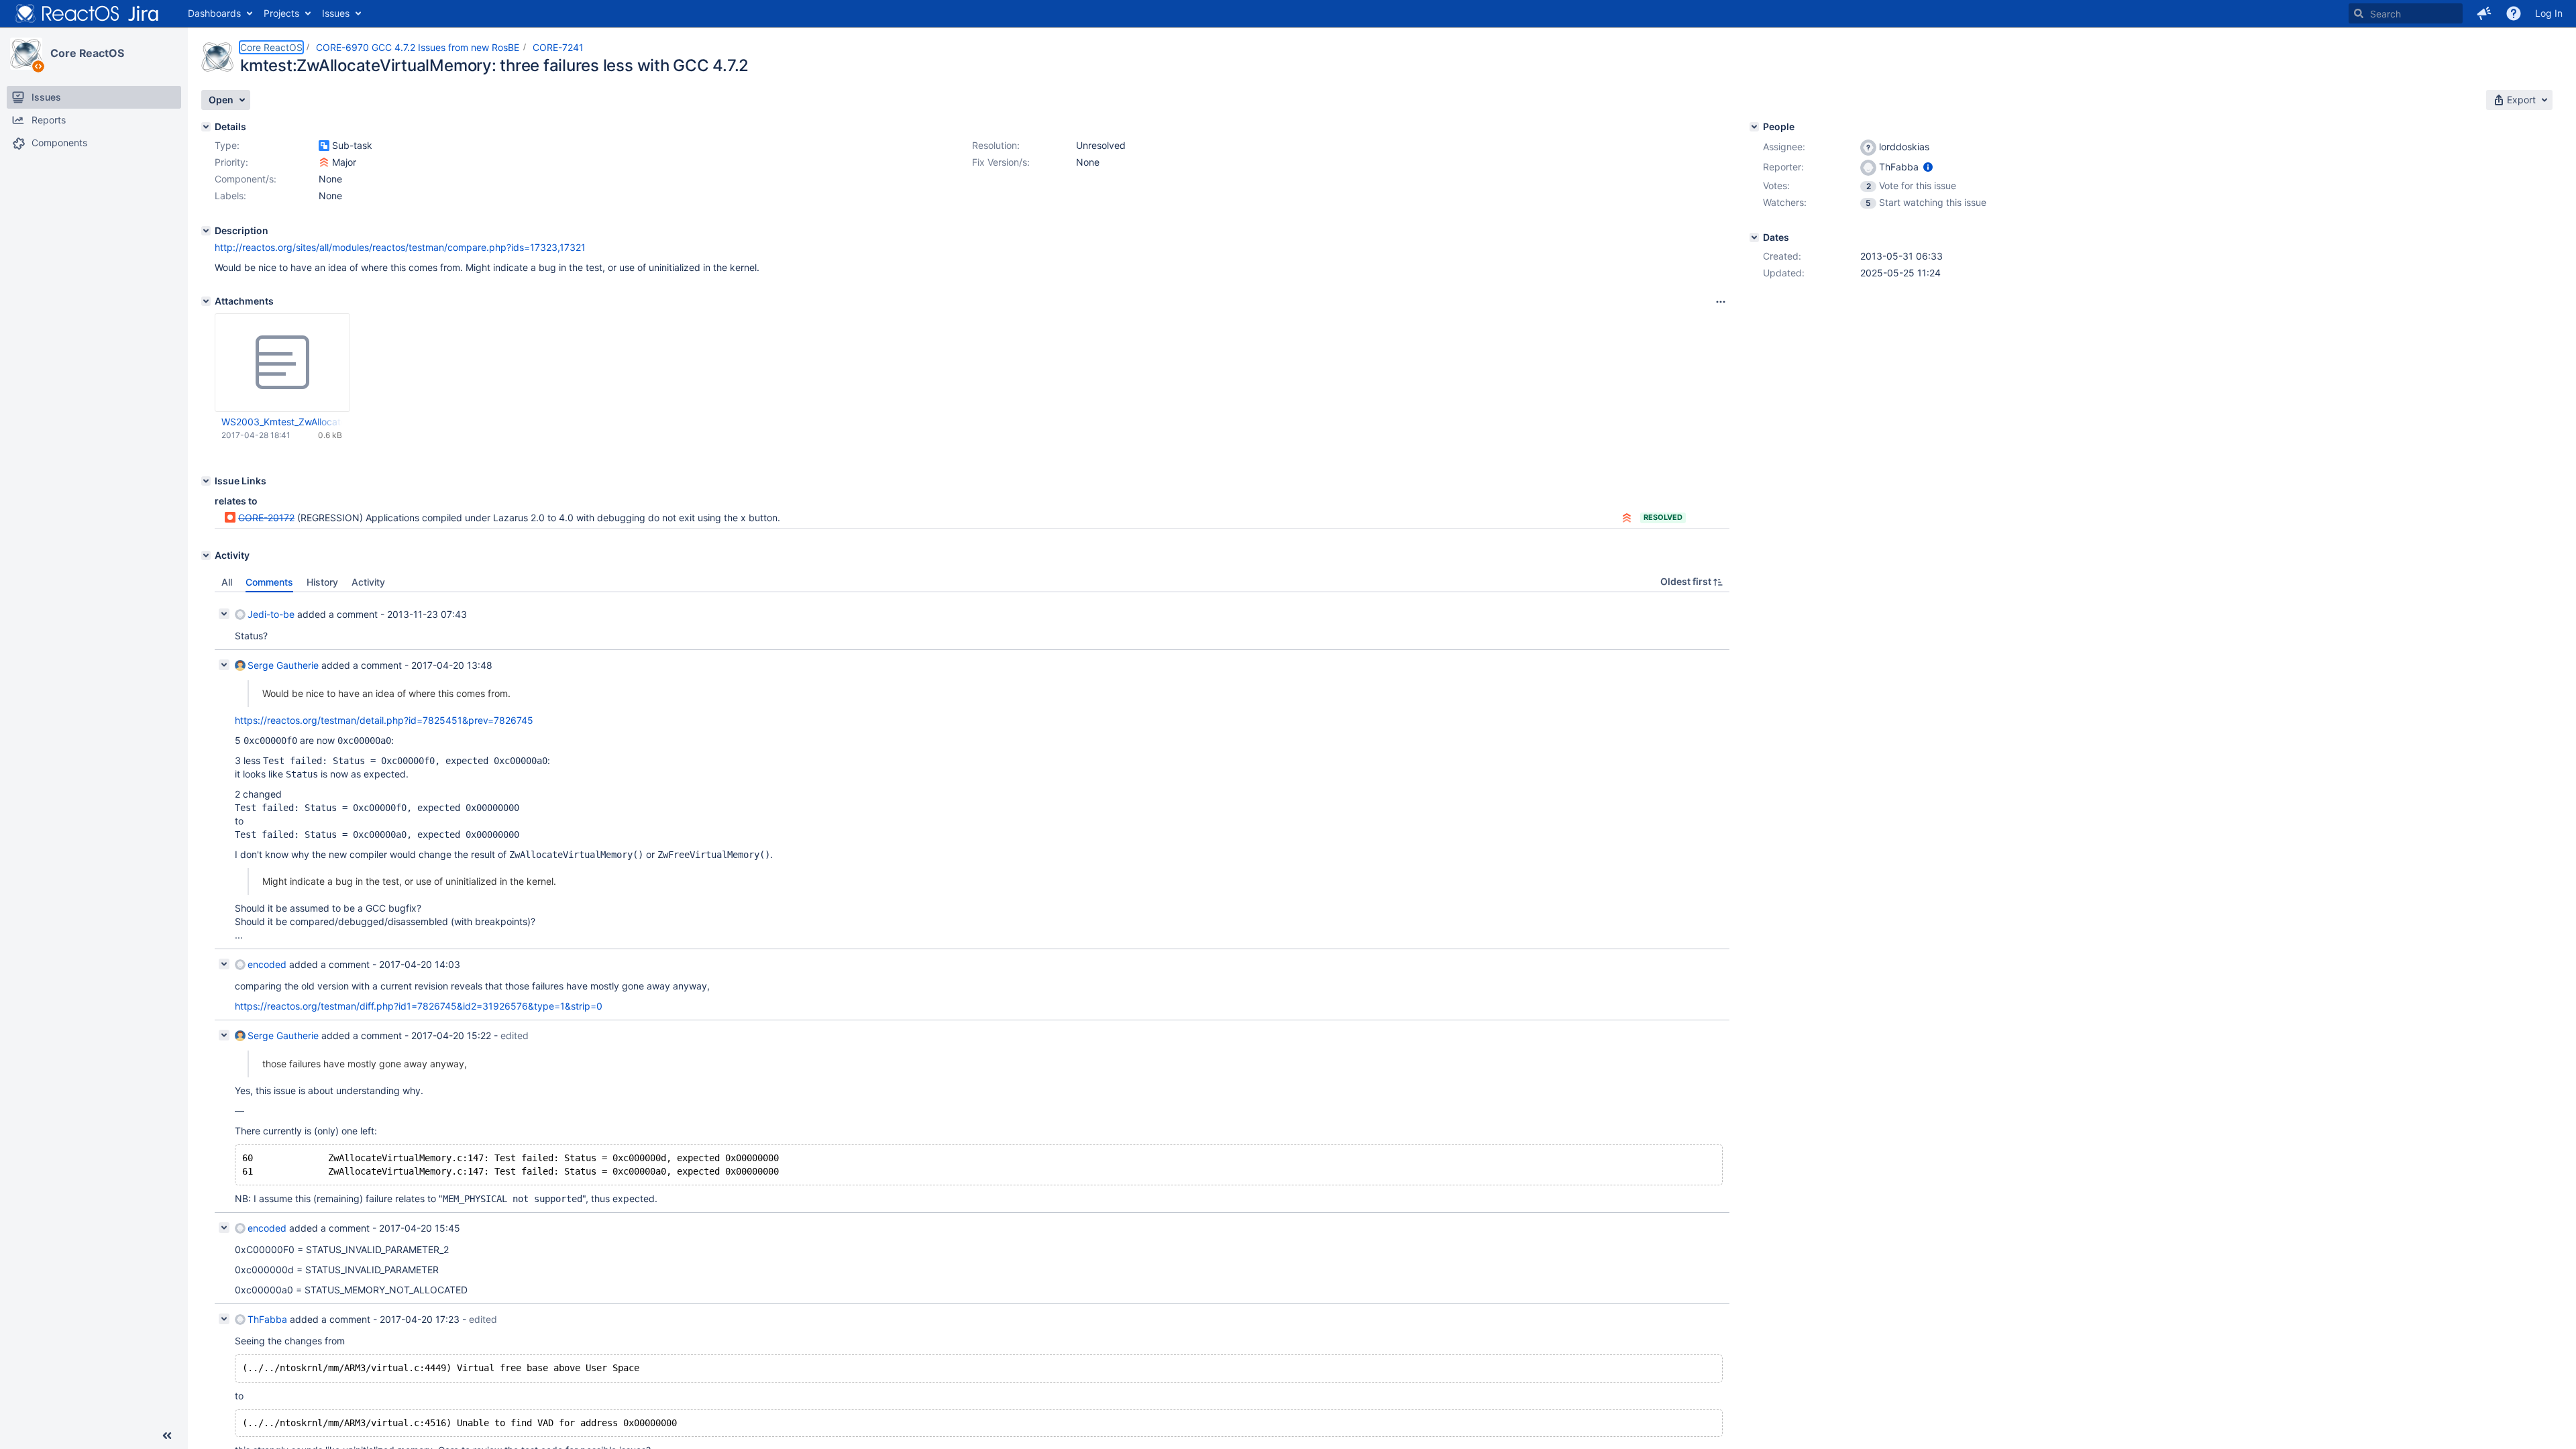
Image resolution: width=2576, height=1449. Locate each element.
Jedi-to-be (271, 614)
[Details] (206, 127)
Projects (281, 13)
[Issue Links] (206, 481)
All (227, 582)
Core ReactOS (87, 53)
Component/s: (246, 179)
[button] (2484, 13)
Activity (368, 582)
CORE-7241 (558, 47)
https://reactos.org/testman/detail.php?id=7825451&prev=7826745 (384, 720)
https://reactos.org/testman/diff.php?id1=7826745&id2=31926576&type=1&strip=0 (419, 1006)
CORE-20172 (266, 518)
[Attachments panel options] (1721, 302)
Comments (269, 582)
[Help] (2514, 13)
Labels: (230, 196)
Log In (2549, 13)
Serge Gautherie (283, 665)
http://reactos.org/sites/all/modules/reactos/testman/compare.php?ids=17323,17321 (400, 247)
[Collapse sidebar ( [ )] (167, 1436)
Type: (227, 145)
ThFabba (267, 1319)
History (322, 582)
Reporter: (1783, 167)
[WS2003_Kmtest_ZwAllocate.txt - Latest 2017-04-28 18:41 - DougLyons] (282, 363)
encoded (267, 964)
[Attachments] (206, 301)
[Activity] (206, 555)
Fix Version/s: (1001, 162)
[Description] (206, 231)
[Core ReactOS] (26, 54)
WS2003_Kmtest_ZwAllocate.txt (282, 422)
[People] (1754, 127)
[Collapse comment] (224, 614)
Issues (336, 13)
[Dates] (1754, 237)
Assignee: (1784, 147)
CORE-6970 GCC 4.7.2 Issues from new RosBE (418, 47)
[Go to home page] (87, 13)
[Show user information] (1928, 167)
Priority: (231, 162)
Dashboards (214, 13)
